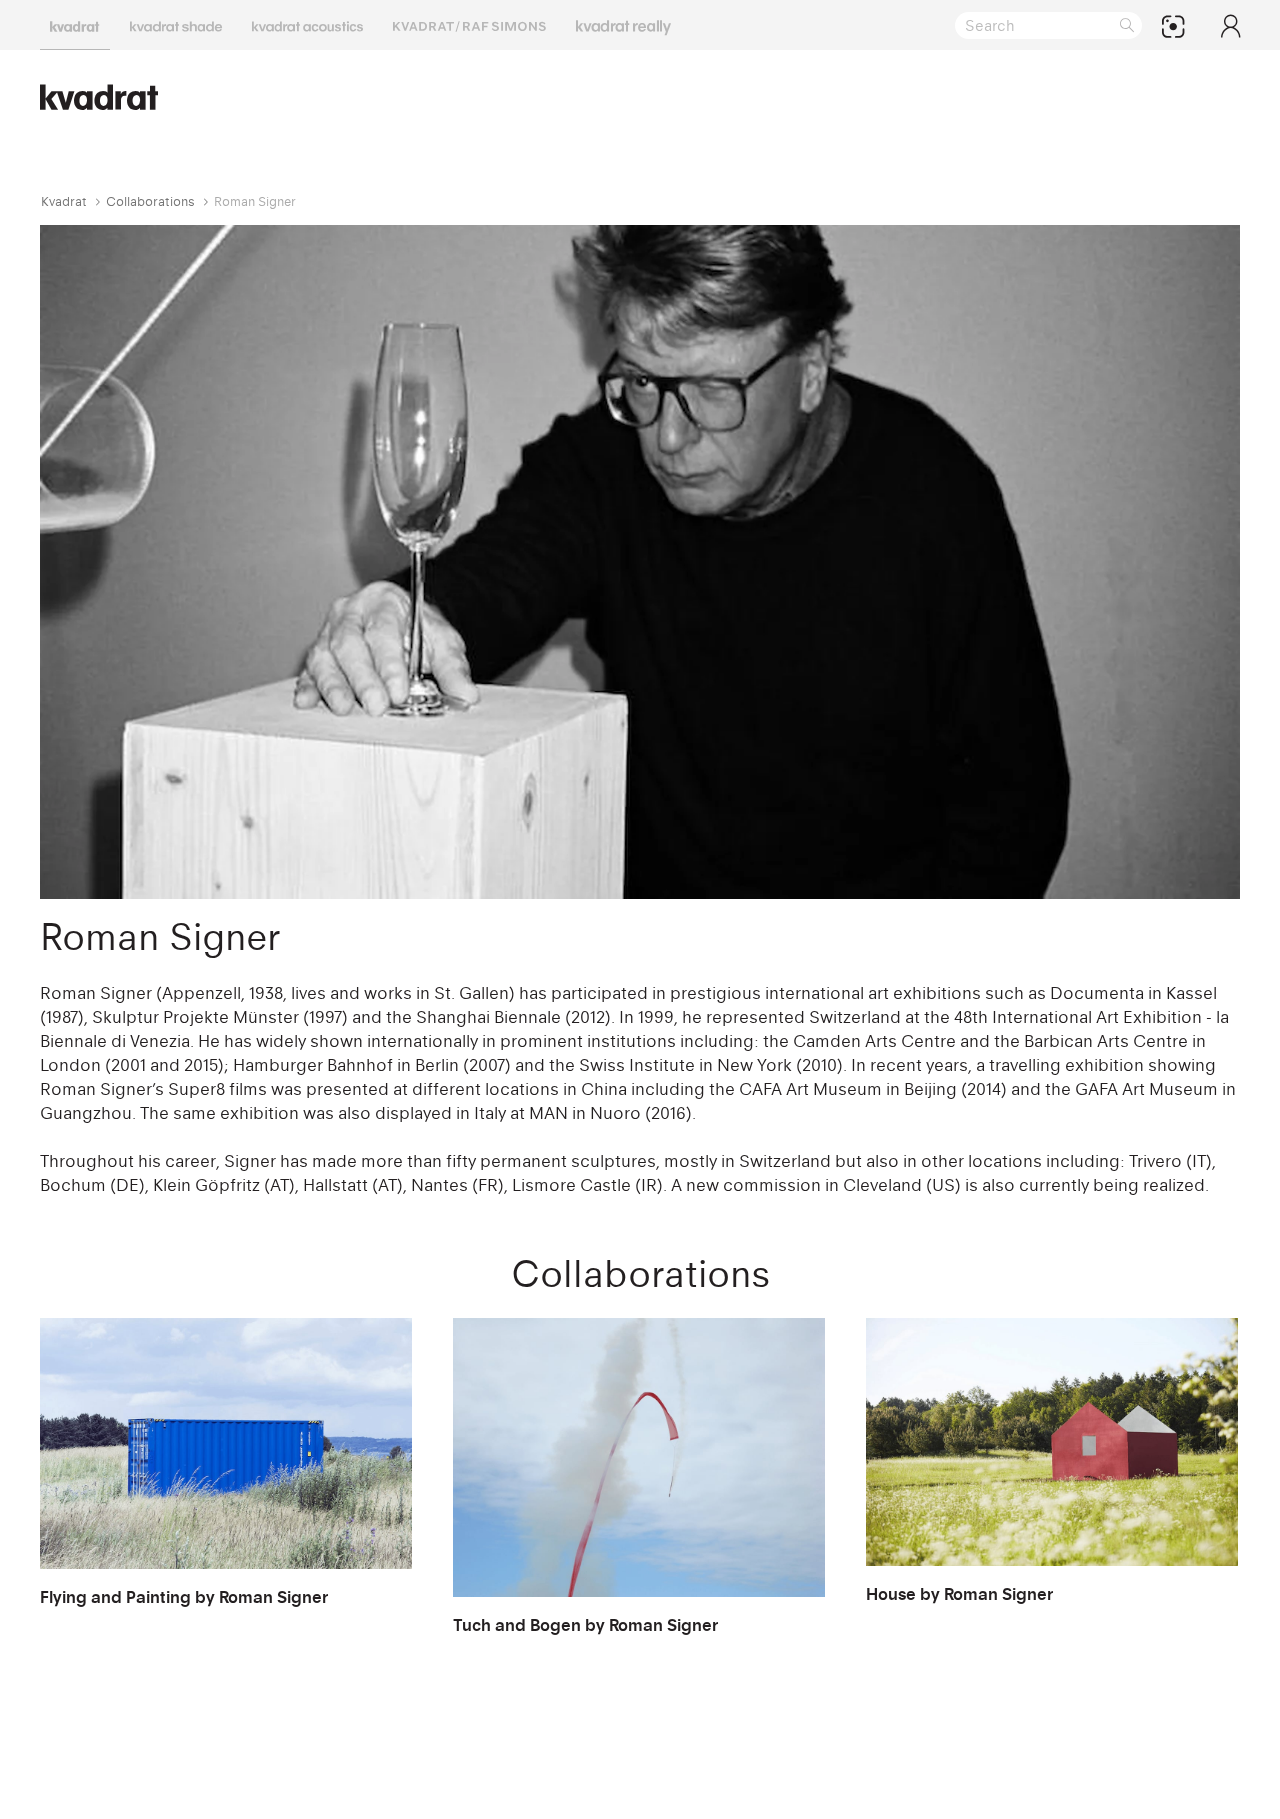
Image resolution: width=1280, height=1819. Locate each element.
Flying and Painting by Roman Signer (184, 1597)
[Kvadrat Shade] (176, 25)
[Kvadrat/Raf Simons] (469, 25)
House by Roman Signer (959, 1594)
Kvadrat (64, 201)
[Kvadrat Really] (623, 25)
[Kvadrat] (75, 25)
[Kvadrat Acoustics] (307, 25)
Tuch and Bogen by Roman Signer (585, 1625)
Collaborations (150, 201)
